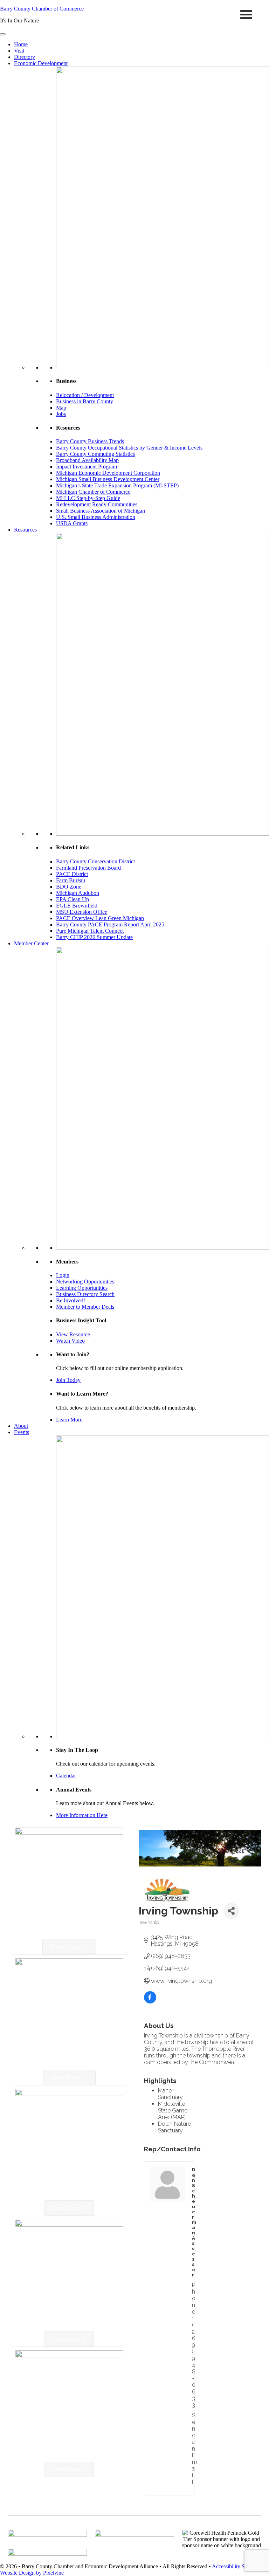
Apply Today (65, 2077)
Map (61, 408)
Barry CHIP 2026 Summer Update (94, 937)
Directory (25, 57)
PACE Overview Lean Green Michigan (100, 918)
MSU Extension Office (82, 912)
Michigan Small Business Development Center (108, 479)
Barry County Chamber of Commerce (42, 9)
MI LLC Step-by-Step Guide (88, 498)
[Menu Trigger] (246, 14)
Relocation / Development (85, 395)
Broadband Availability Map (87, 460)
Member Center (31, 943)
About (21, 1426)
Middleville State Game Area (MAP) (173, 2111)
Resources (25, 530)
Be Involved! (71, 1300)
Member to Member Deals (85, 1307)
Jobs (61, 414)
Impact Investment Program (87, 467)
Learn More (69, 1420)
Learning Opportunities (82, 1288)
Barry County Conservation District (95, 861)
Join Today (68, 1380)
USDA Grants (72, 523)
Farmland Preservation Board (88, 868)
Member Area (65, 1947)
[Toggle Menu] (3, 34)
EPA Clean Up (73, 899)
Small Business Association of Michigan (101, 511)
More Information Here (82, 1815)
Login (63, 1275)
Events (22, 1432)
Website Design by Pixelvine (32, 2573)
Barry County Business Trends (90, 441)
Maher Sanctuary (170, 2094)
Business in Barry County (85, 401)
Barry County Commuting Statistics (95, 454)
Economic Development (41, 63)
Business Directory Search (85, 1294)
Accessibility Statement (238, 2566)
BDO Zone (69, 887)
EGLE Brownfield (77, 906)
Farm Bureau (71, 880)
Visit (19, 51)
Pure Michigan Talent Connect (90, 931)
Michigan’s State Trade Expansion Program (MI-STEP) (117, 485)
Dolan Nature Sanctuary (174, 2127)
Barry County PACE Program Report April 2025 (110, 924)
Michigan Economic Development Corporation (108, 473)
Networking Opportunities (85, 1282)
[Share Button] (231, 1911)
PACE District (72, 874)
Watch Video (70, 1341)
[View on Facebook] (150, 2002)
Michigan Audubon (78, 893)
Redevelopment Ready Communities (97, 504)
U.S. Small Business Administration (96, 517)
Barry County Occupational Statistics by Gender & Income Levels (129, 448)
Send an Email (195, 2449)
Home (21, 44)
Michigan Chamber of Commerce (93, 492)
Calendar (66, 1776)
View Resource (73, 1334)
